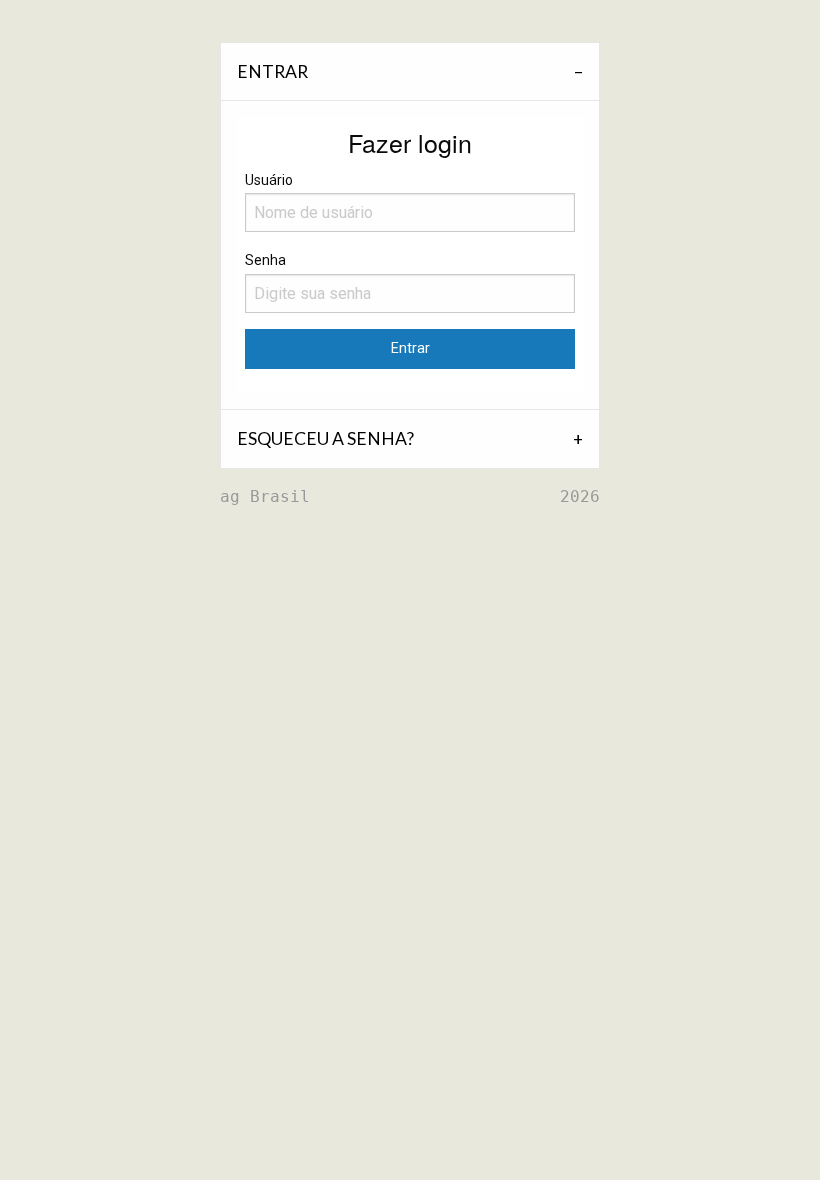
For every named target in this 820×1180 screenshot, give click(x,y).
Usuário (269, 180)
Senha (265, 260)
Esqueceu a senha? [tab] (325, 438)
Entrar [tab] (272, 71)
